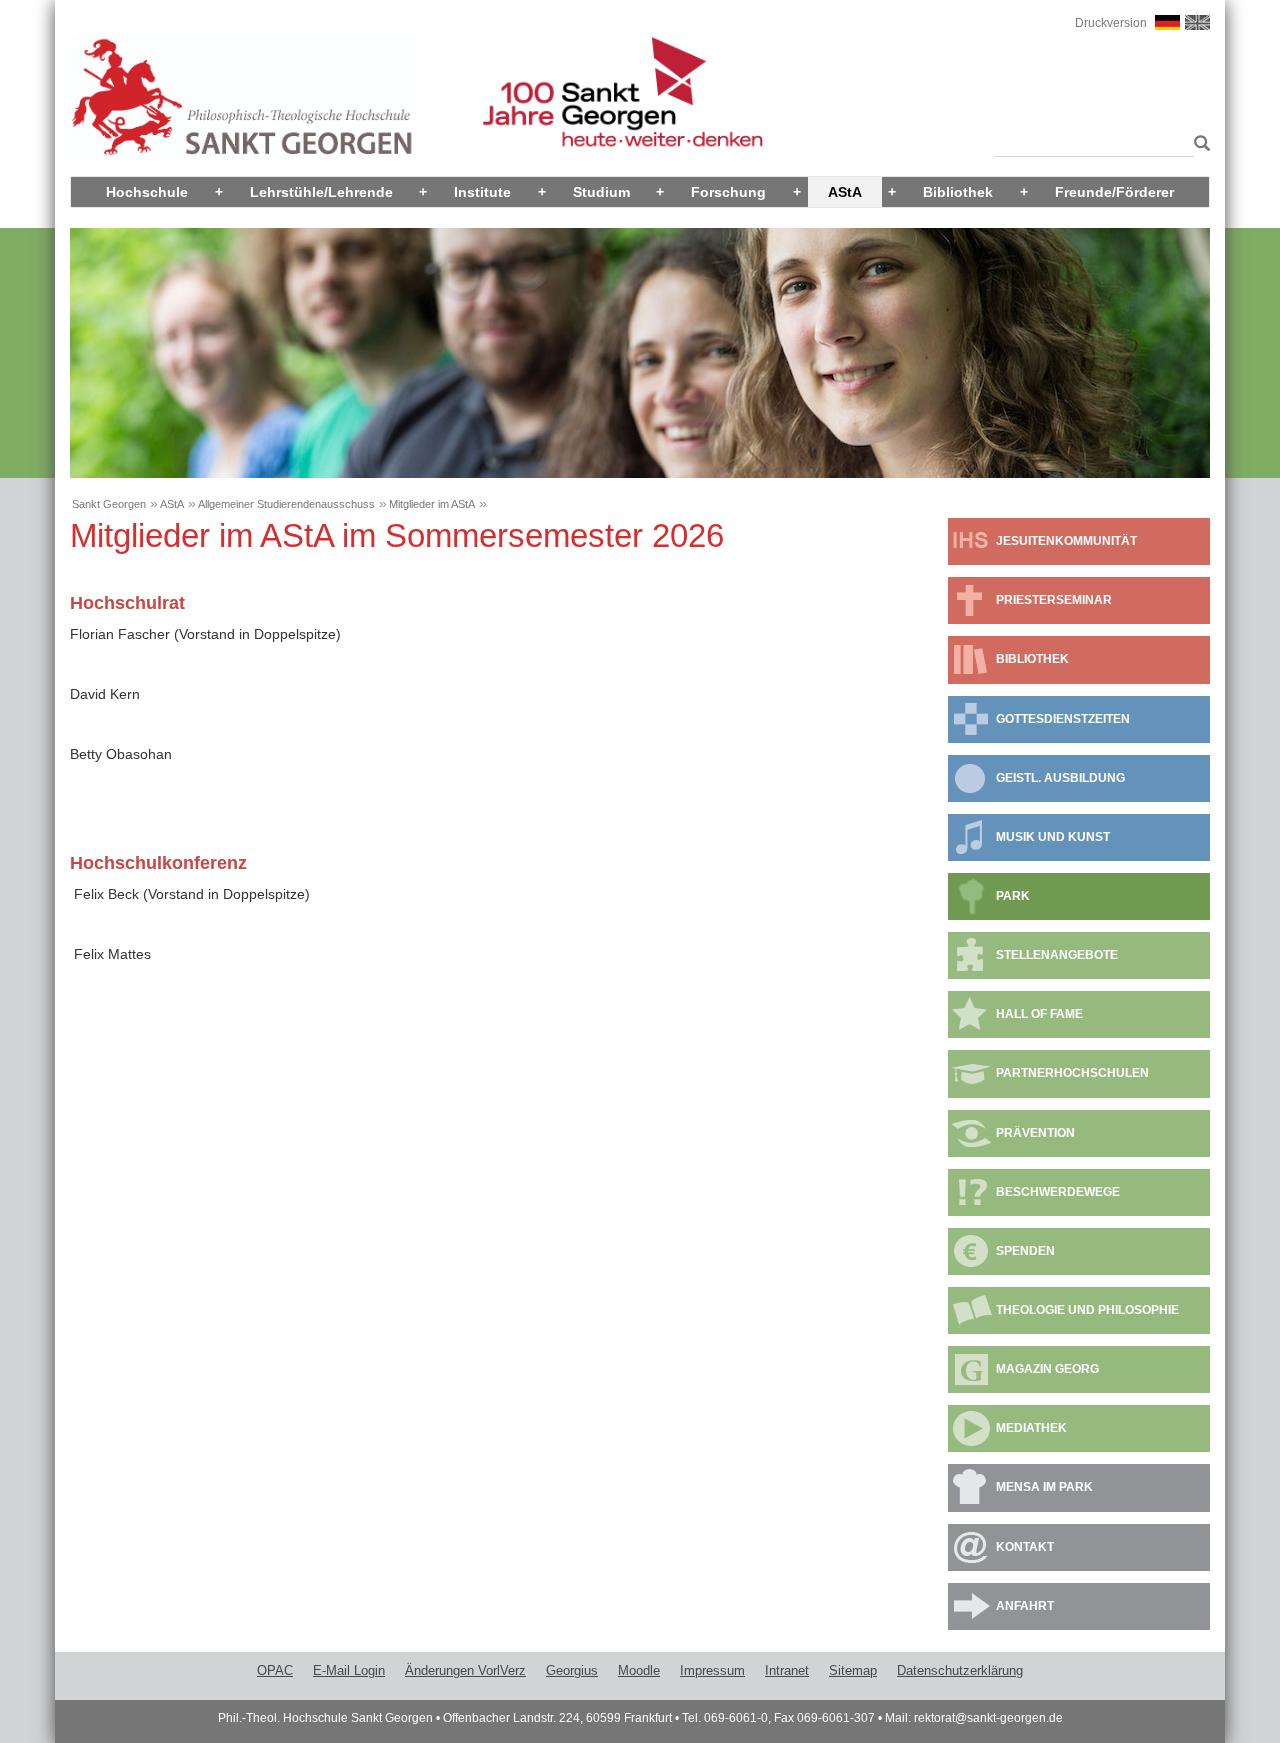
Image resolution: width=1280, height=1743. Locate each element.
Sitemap (853, 1670)
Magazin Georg (1047, 1369)
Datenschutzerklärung (960, 1670)
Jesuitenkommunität (1066, 541)
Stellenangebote (1057, 955)
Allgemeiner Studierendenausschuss (286, 504)
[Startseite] (243, 97)
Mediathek (1031, 1428)
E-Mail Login (349, 1670)
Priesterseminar (1054, 600)
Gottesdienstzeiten (1063, 719)
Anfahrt (1025, 1606)
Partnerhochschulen (1072, 1073)
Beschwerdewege (1058, 1192)
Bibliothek (958, 192)
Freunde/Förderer (1114, 192)
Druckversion (1111, 23)
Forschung (728, 192)
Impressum (712, 1670)
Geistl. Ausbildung (1060, 778)
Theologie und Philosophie (1087, 1310)
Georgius (572, 1670)
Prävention (1035, 1133)
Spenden (1025, 1251)
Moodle (639, 1670)
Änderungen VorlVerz (465, 1670)
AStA (845, 192)
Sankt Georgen (109, 504)
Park (1013, 896)
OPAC (275, 1670)
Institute (482, 192)
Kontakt (1025, 1547)
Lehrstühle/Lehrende (321, 192)
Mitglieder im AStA (432, 504)
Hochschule (147, 192)
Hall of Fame (1039, 1014)
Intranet (787, 1670)
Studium (601, 192)
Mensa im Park (1044, 1487)
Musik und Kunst (1053, 837)
